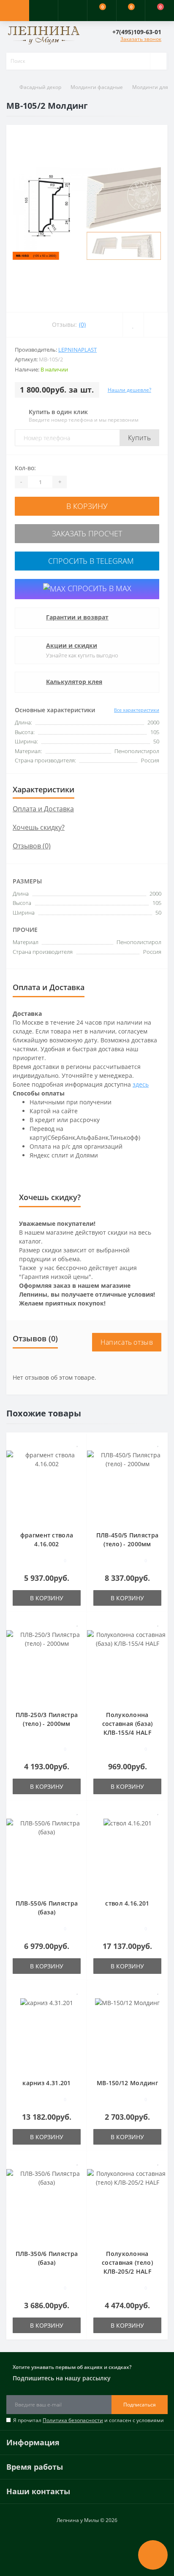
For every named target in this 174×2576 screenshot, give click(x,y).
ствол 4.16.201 (127, 1903)
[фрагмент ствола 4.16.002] (47, 1486)
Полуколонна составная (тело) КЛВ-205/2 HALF (127, 2262)
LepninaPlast (77, 350)
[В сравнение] (156, 325)
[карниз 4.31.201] (47, 2034)
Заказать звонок (141, 39)
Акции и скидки (72, 645)
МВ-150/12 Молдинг (127, 2083)
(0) (82, 324)
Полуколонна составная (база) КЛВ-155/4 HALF (128, 1724)
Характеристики (43, 789)
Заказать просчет (87, 533)
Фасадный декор (40, 87)
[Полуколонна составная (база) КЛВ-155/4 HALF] (127, 1665)
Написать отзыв (127, 1342)
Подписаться (140, 2405)
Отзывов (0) (32, 846)
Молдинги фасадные (97, 87)
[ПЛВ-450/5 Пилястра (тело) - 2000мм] (127, 1486)
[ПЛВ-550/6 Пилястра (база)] (47, 1854)
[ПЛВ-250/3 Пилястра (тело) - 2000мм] (47, 1665)
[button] (72, 11)
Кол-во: (25, 468)
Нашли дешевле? (129, 390)
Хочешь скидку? (39, 827)
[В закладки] (133, 325)
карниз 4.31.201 (47, 2083)
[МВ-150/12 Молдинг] (127, 2034)
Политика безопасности (73, 2420)
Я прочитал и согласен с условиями (88, 2420)
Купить (139, 438)
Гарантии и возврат (77, 617)
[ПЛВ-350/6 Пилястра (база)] (47, 2204)
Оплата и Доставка (43, 809)
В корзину (87, 506)
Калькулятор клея (74, 682)
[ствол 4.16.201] (128, 1854)
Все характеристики (137, 710)
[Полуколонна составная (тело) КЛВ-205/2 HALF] (127, 2204)
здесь (141, 1084)
